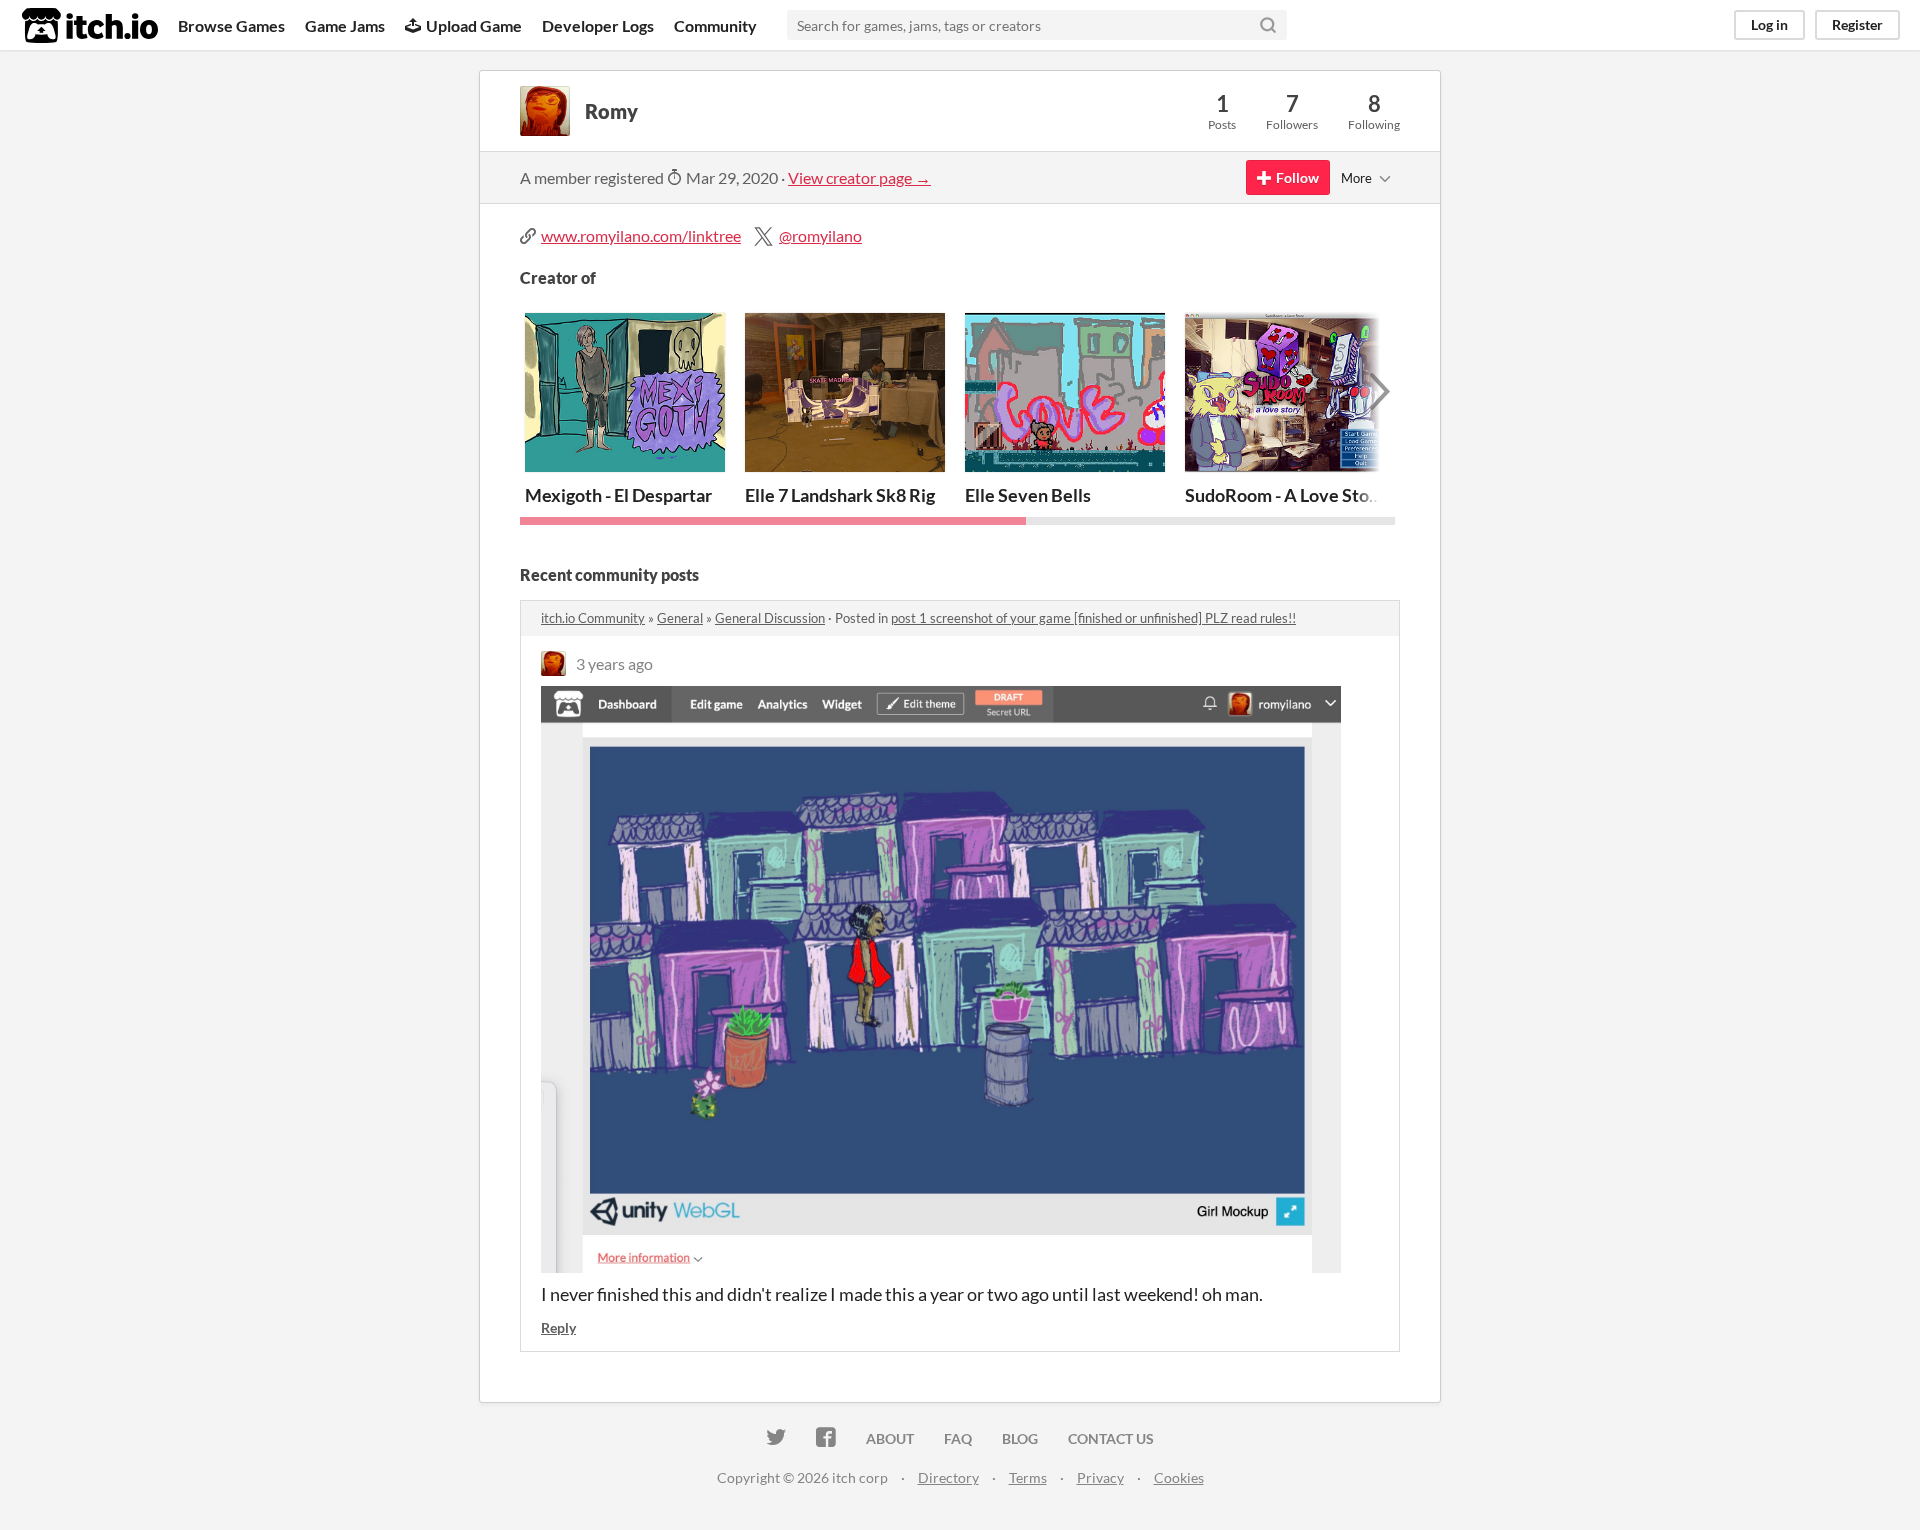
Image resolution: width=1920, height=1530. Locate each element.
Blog (1020, 1438)
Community (715, 25)
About (890, 1438)
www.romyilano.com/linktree (641, 235)
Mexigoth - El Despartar (618, 495)
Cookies (1179, 1477)
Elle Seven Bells (1028, 495)
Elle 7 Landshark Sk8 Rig (840, 495)
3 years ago (614, 663)
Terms (1028, 1477)
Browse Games (231, 25)
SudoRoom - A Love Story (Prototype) (1333, 495)
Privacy (1100, 1477)
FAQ (958, 1438)
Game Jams (345, 25)
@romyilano (820, 235)
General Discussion (770, 618)
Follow (1297, 177)
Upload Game (474, 25)
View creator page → (859, 177)
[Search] (1268, 25)
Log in (1769, 24)
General (680, 618)
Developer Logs (598, 25)
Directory (948, 1477)
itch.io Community (593, 618)
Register (1857, 24)
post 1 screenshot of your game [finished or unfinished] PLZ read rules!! (1093, 618)
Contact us (1111, 1438)
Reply (558, 1327)
